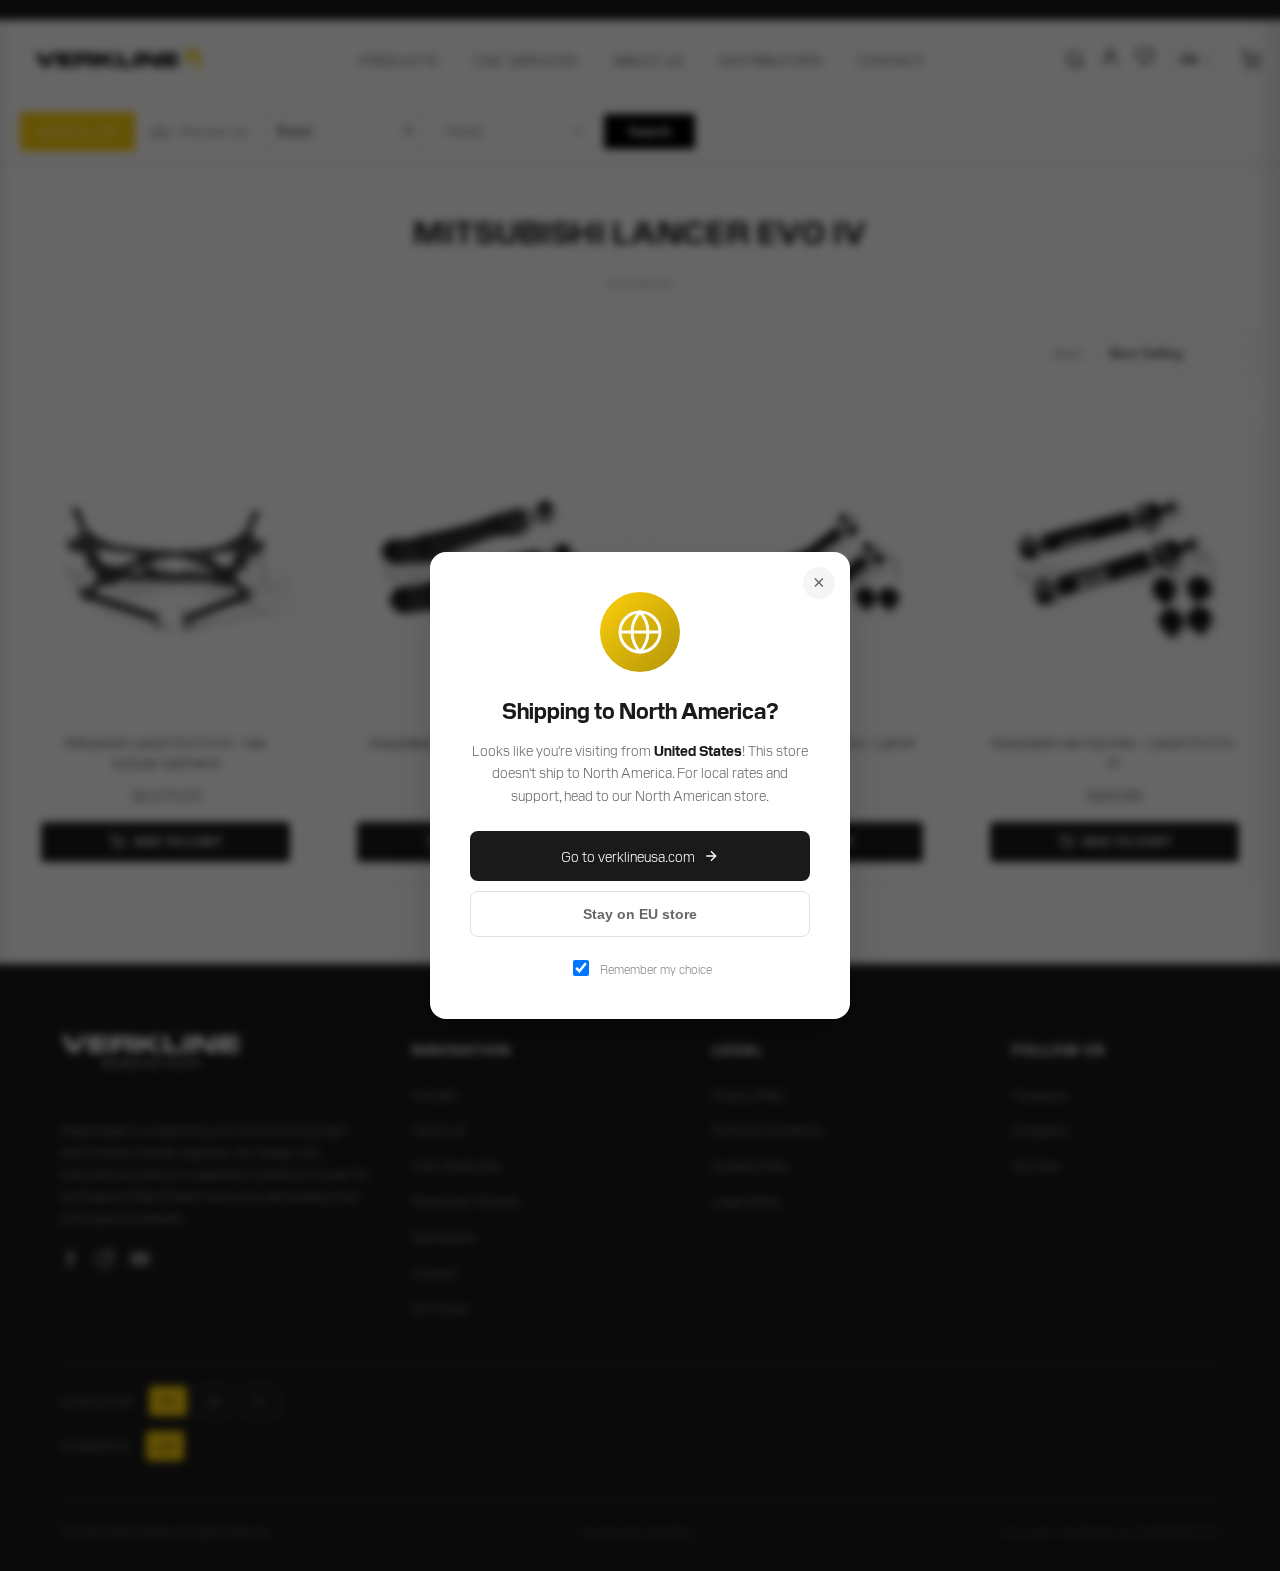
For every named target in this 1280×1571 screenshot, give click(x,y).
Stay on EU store (640, 914)
